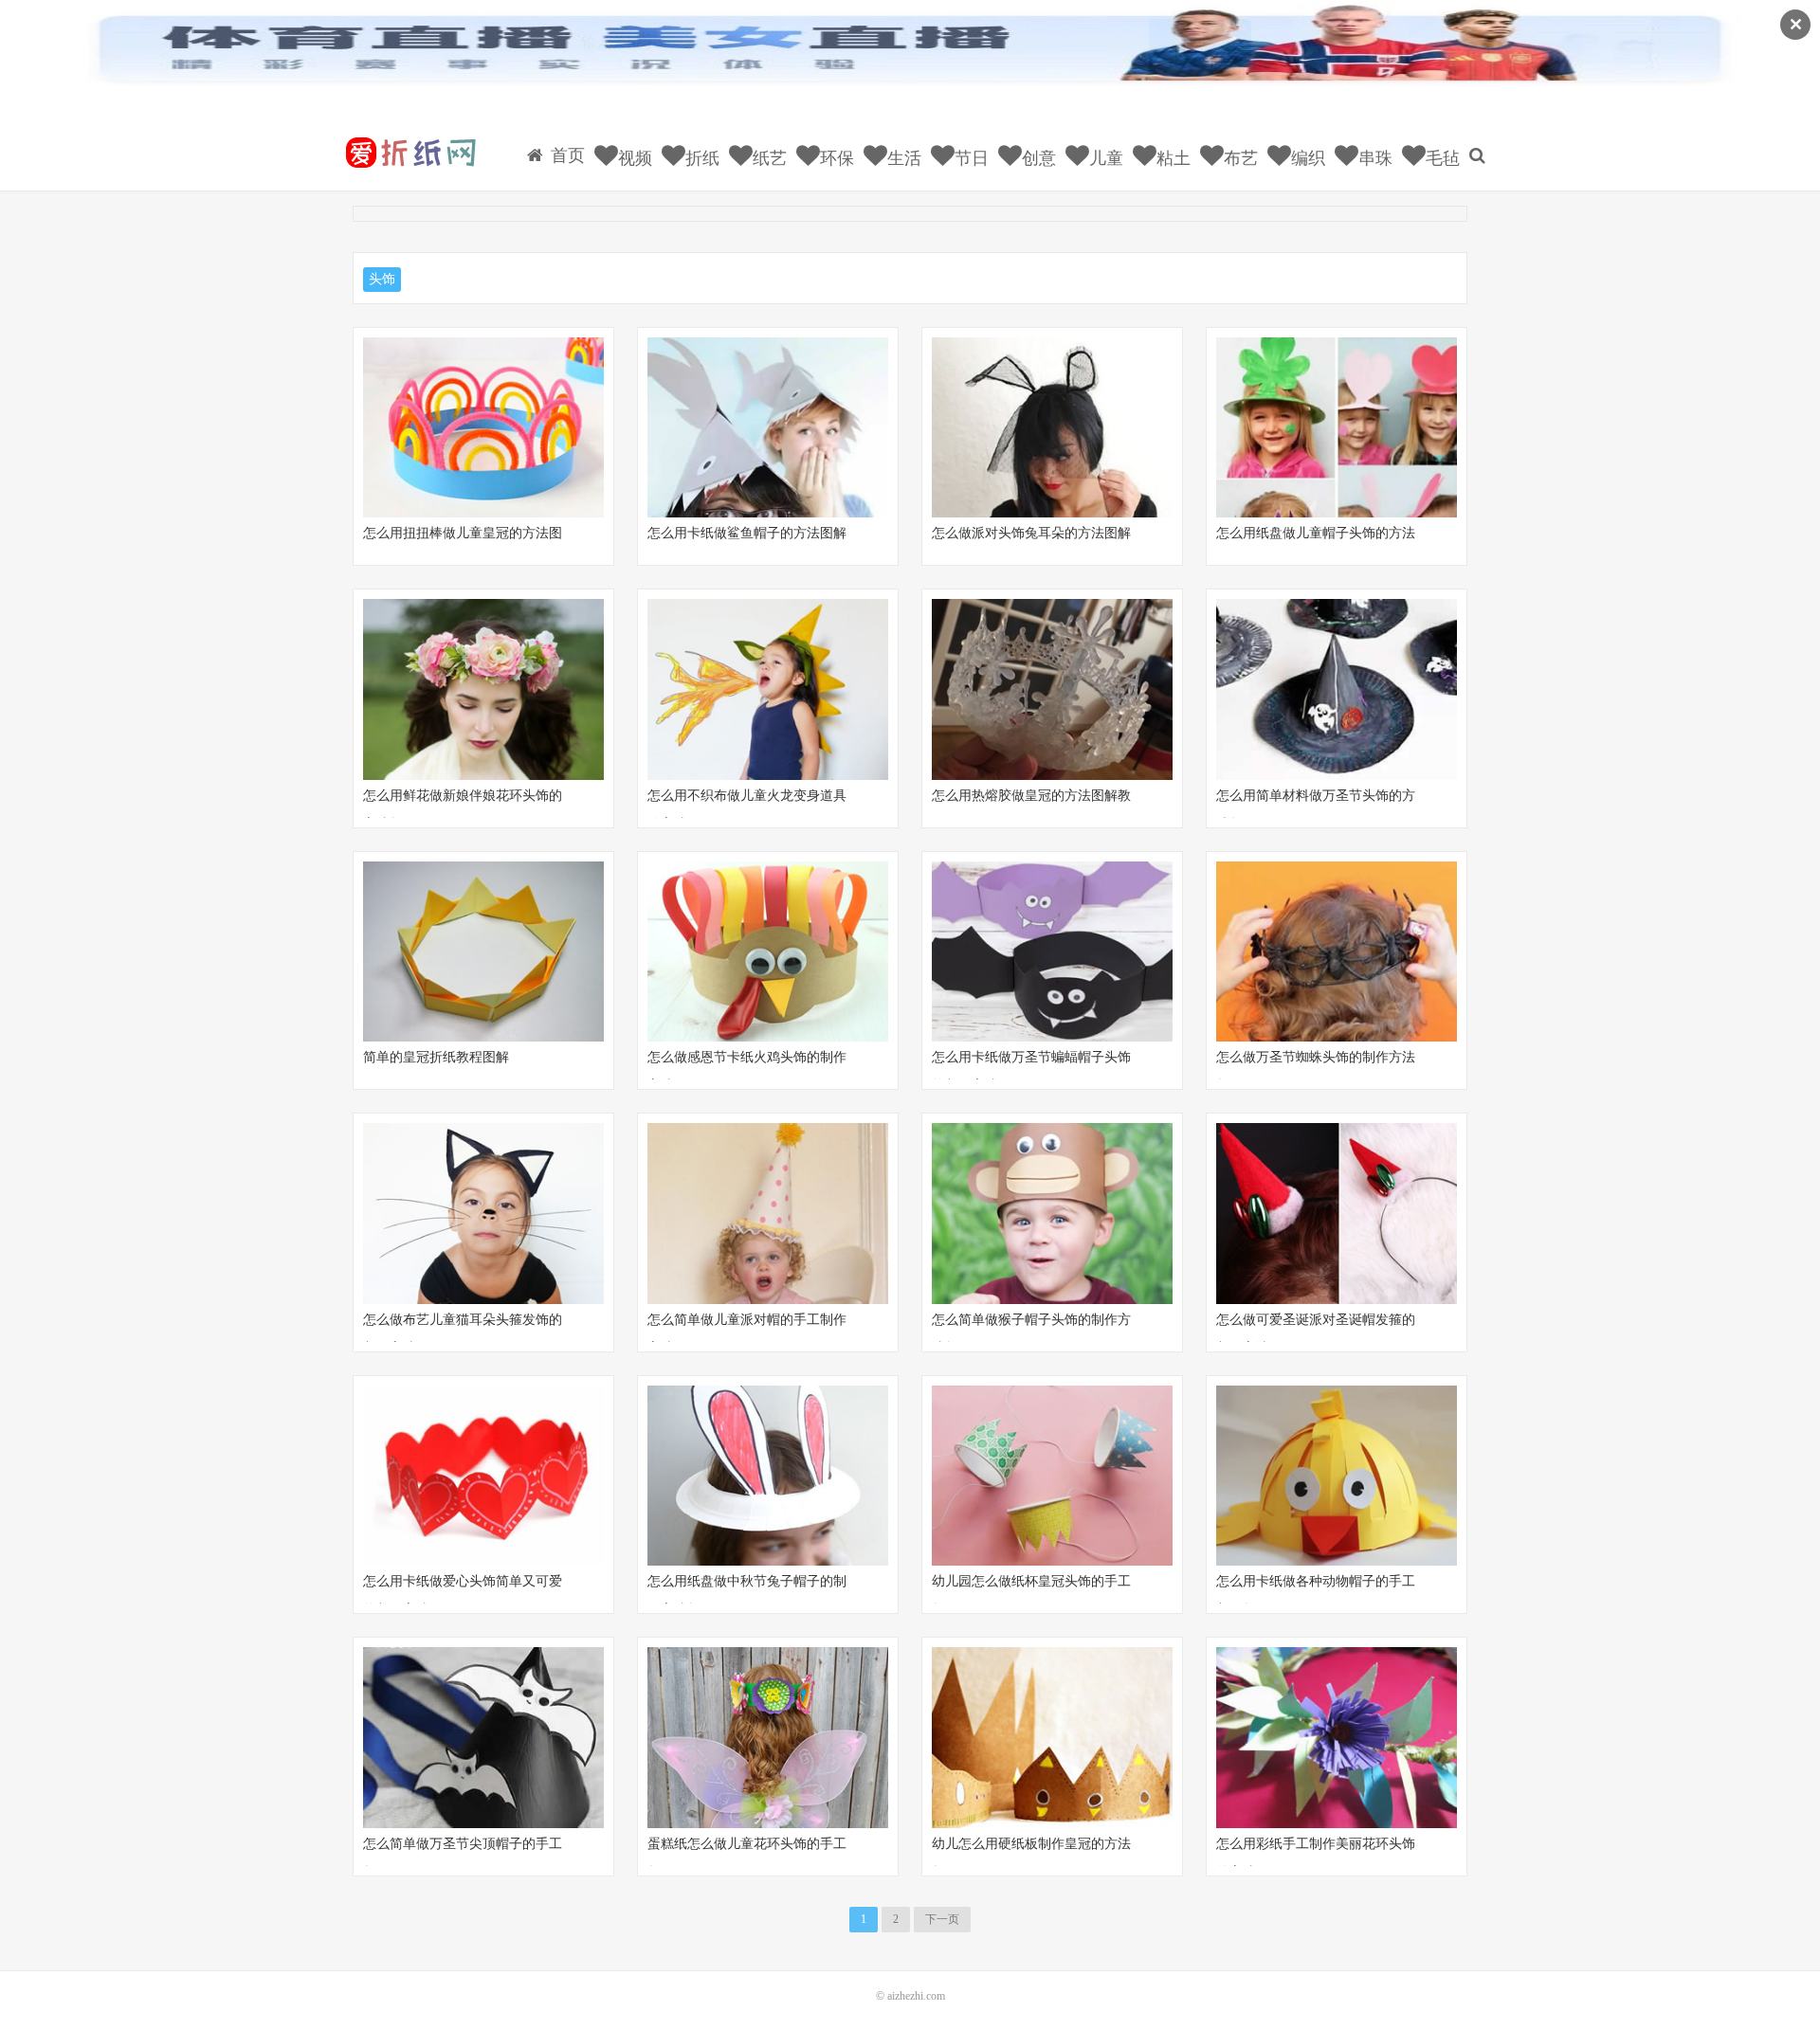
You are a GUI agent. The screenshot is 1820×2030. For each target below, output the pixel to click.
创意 (1037, 158)
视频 (633, 158)
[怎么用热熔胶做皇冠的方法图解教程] (1052, 689)
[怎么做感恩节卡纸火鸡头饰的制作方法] (768, 952)
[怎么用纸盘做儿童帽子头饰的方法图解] (1337, 428)
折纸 (700, 158)
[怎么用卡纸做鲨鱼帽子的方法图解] (768, 428)
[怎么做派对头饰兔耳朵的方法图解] (1052, 428)
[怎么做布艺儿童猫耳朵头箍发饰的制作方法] (483, 1214)
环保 (835, 158)
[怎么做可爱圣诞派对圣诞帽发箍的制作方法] (1337, 1214)
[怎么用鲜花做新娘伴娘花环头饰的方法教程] (483, 689)
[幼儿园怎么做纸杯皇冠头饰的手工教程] (1052, 1476)
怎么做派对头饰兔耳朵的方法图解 (1031, 533)
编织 (1306, 158)
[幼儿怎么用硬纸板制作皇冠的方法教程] (1052, 1738)
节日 (969, 158)
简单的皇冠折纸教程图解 (436, 1057)
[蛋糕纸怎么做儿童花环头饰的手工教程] (768, 1738)
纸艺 (767, 158)
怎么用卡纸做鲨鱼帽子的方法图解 (747, 533)
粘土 (1171, 158)
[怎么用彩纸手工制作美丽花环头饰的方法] (1337, 1738)
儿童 (1104, 158)
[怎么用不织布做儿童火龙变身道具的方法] (768, 689)
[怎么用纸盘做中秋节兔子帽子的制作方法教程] (768, 1476)
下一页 (942, 1919)
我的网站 (409, 153)
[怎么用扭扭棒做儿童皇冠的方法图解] (483, 428)
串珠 (1373, 158)
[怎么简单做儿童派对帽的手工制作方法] (768, 1214)
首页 (565, 155)
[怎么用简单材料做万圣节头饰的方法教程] (1337, 689)
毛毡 (1440, 158)
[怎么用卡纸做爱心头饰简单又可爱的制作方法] (483, 1476)
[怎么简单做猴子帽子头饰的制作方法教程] (1052, 1214)
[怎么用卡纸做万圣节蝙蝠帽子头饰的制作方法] (1052, 952)
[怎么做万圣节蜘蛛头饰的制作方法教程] (1337, 952)
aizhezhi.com (916, 1996)
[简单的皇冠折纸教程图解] (483, 952)
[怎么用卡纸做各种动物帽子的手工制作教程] (1337, 1476)
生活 (902, 158)
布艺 (1238, 158)
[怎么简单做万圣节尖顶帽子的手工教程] (483, 1738)
